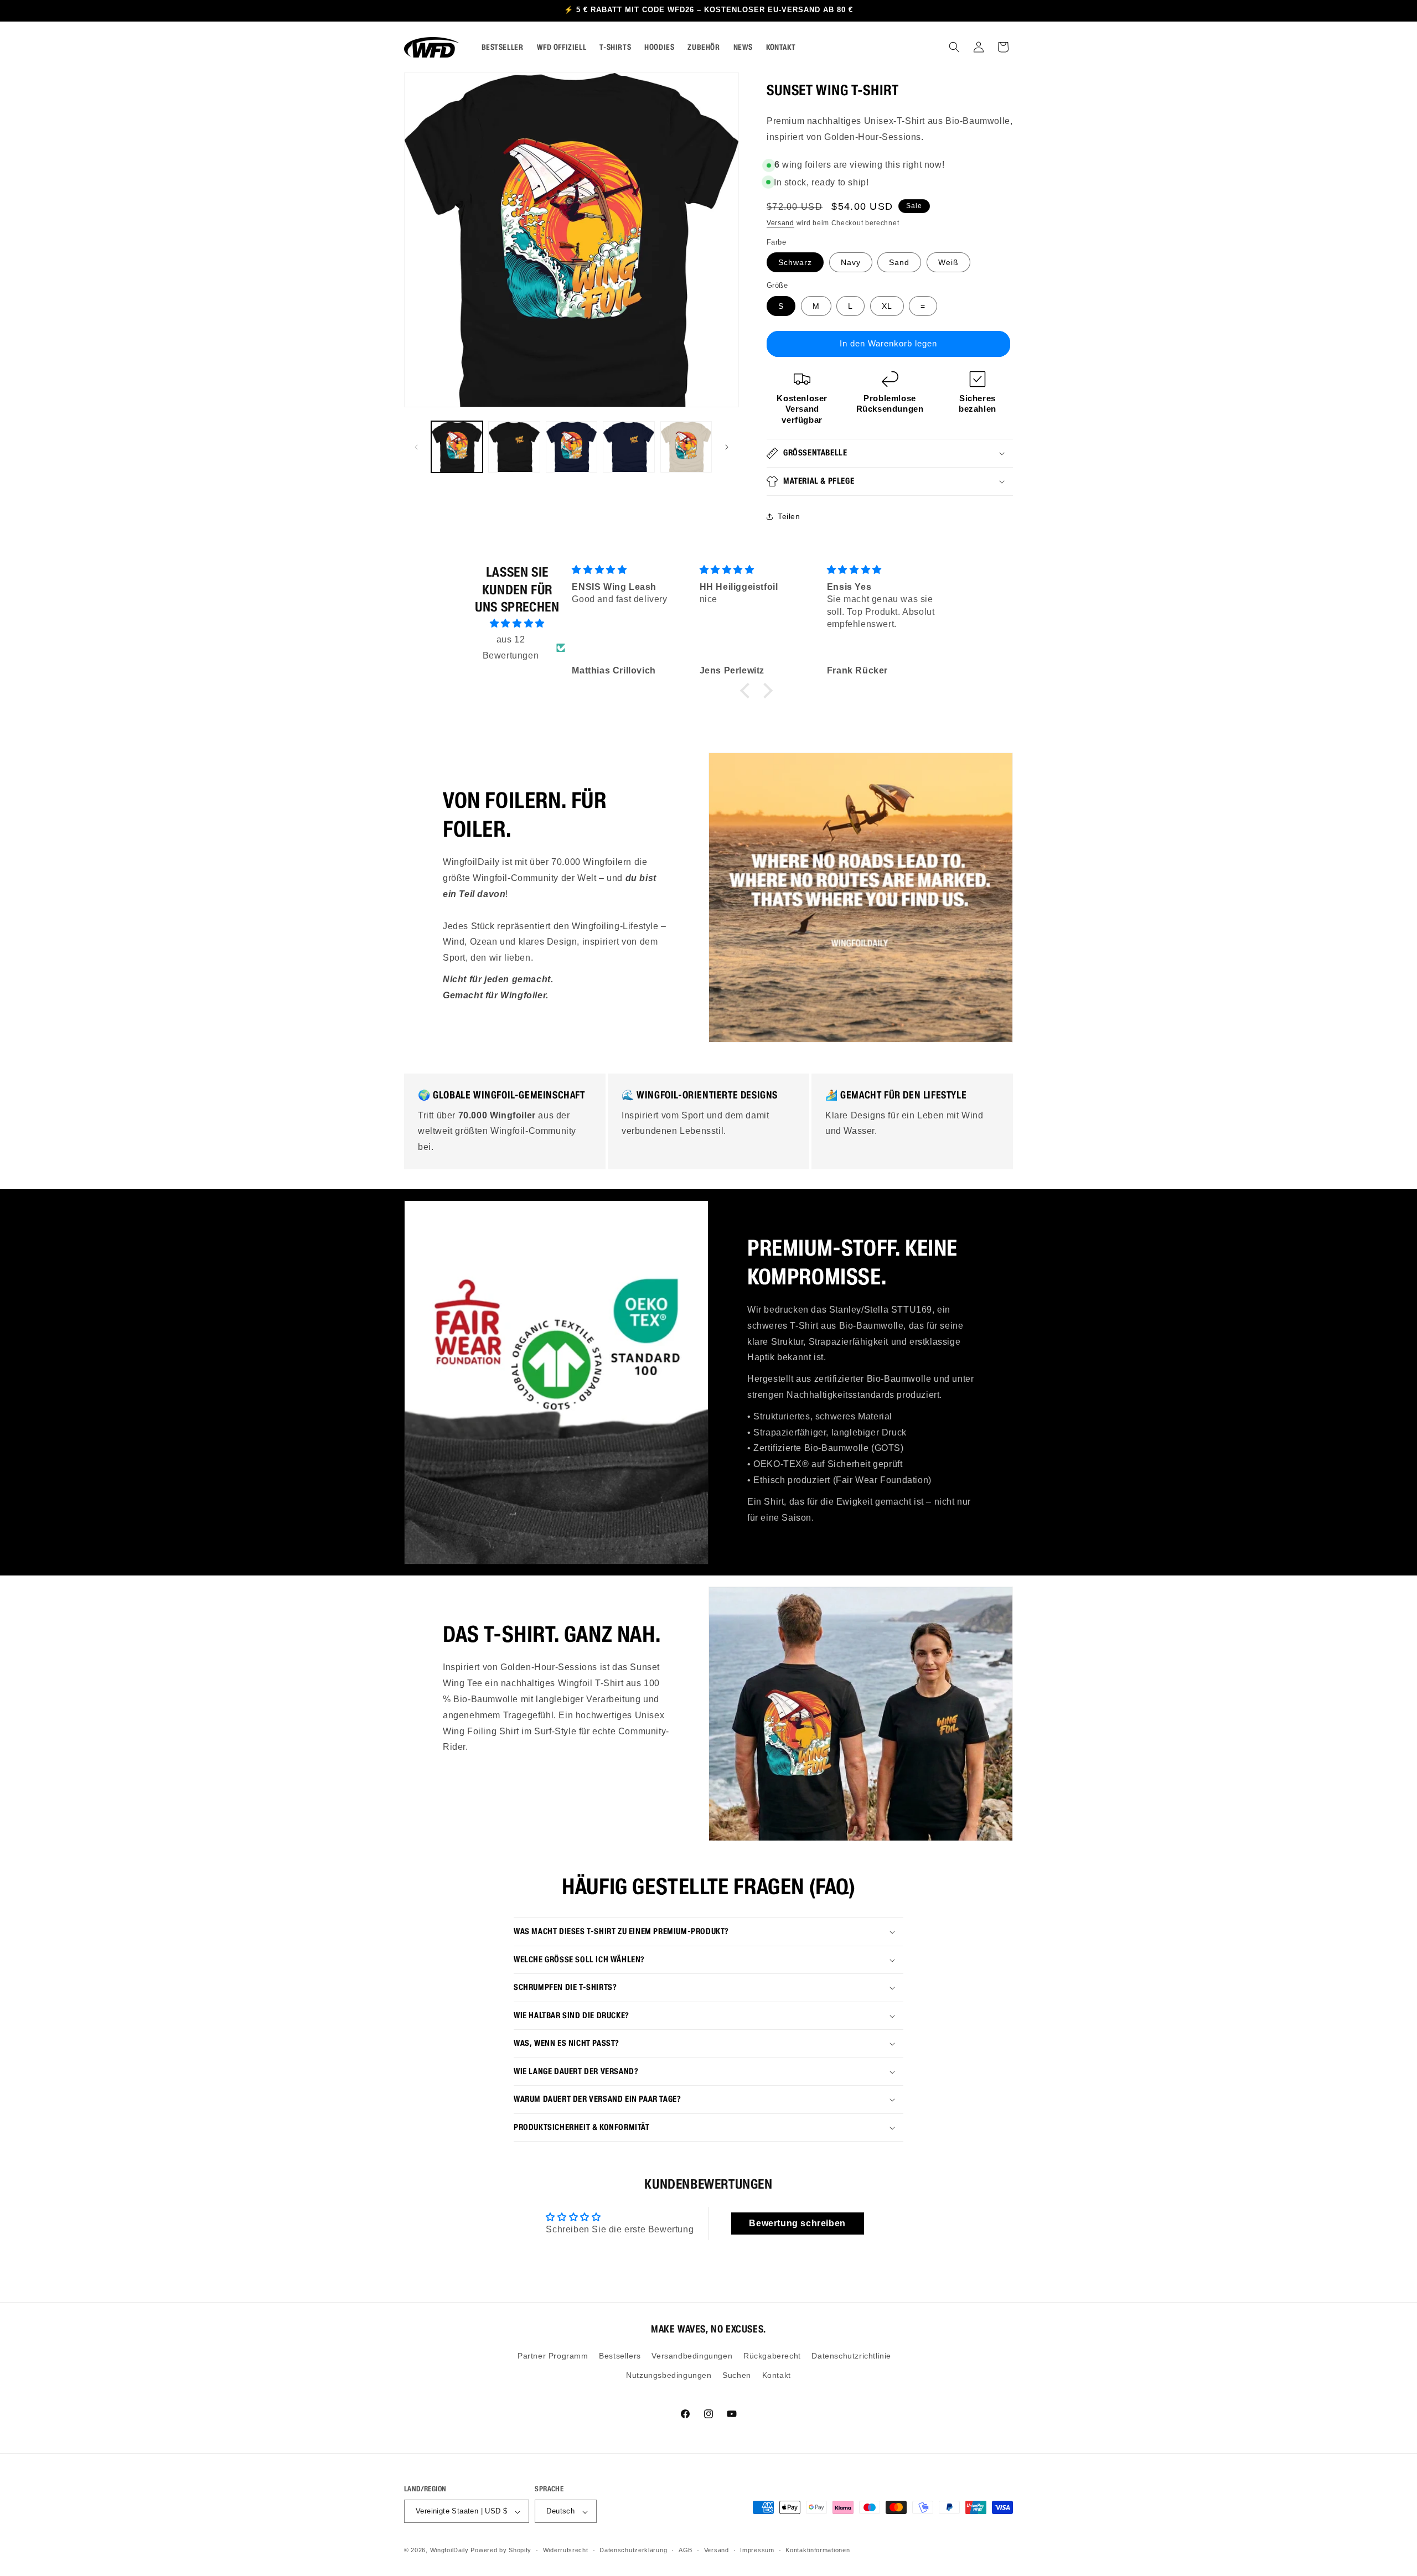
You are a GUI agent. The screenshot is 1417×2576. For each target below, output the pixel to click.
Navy (851, 262)
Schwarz (795, 262)
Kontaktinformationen (818, 2550)
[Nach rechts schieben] (727, 447)
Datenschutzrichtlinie (851, 2356)
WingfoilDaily (449, 2551)
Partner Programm (553, 2356)
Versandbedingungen (692, 2356)
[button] (954, 47)
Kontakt (777, 2376)
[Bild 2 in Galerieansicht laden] (514, 447)
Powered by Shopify (501, 2551)
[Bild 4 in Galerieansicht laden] (629, 447)
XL (887, 306)
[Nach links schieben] (416, 447)
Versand (780, 223)
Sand (899, 262)
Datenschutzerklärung (633, 2550)
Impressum (757, 2550)
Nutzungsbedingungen (669, 2376)
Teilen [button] (789, 516)
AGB (686, 2550)
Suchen (737, 2376)
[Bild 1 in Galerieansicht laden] (457, 447)
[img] (517, 624)
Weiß (948, 262)
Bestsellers (620, 2356)
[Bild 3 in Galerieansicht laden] (572, 447)
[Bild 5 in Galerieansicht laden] (686, 447)
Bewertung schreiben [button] (797, 2223)
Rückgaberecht (772, 2356)
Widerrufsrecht (566, 2550)
